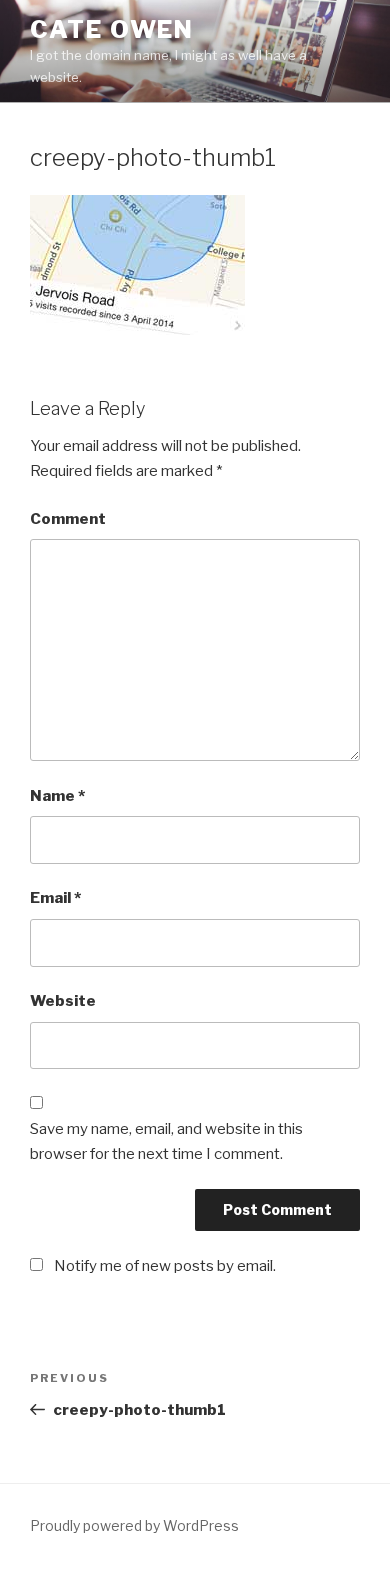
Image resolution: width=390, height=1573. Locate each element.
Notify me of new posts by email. (165, 1266)
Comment (68, 519)
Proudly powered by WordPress (134, 1525)
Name (57, 796)
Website (63, 1001)
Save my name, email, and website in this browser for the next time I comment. (166, 1141)
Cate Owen (112, 29)
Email (55, 898)
